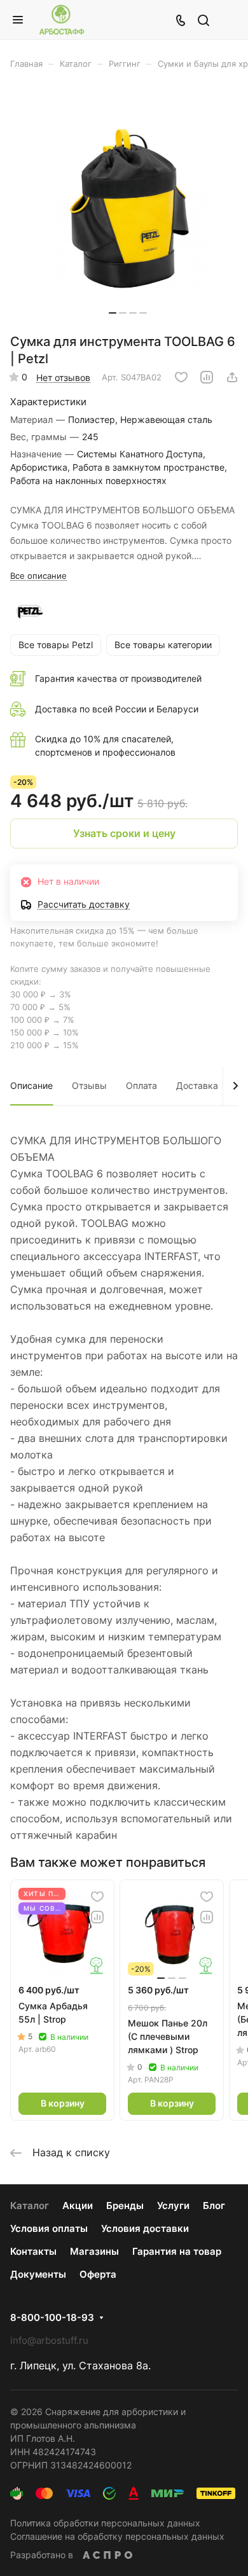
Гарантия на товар (177, 2251)
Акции (78, 2206)
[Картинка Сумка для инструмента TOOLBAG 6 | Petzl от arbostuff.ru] (128, 206)
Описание (31, 1085)
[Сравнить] (207, 377)
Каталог (30, 2206)
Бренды (125, 2206)
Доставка (197, 1085)
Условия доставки (145, 2228)
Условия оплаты (49, 2228)
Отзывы (89, 1085)
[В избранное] (181, 377)
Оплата (141, 1085)
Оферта (98, 2274)
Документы (38, 2274)
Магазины (94, 2251)
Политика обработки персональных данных (105, 2523)
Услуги (173, 2206)
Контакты (33, 2251)
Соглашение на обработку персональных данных (117, 2536)
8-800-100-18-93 (52, 2318)
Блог (214, 2206)
